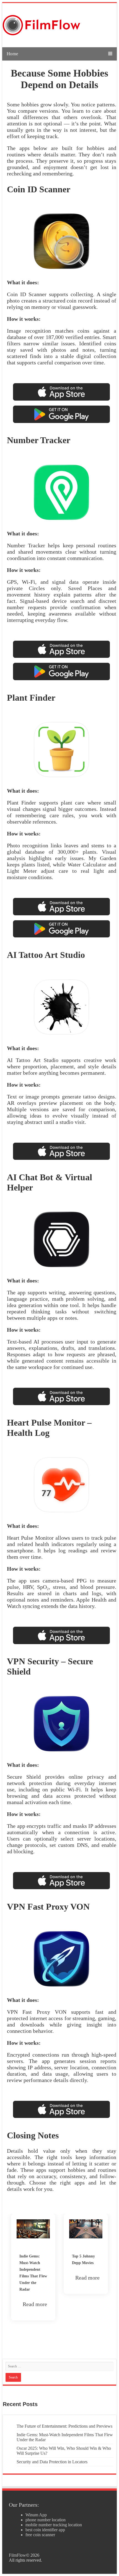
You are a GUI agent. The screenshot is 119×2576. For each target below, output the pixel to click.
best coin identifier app (45, 2530)
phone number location (46, 2520)
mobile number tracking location (54, 2525)
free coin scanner (40, 2535)
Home (12, 54)
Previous (3, 2274)
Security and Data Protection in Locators (52, 2462)
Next (116, 2274)
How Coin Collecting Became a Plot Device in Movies (84, 2269)
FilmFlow (17, 2555)
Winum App (36, 2515)
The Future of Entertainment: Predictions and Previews (64, 2426)
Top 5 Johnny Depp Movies (31, 2260)
